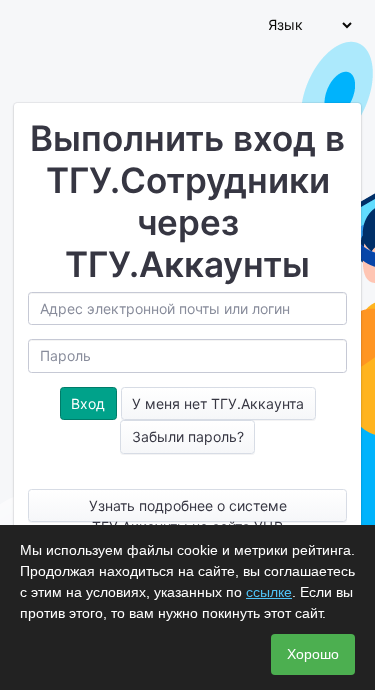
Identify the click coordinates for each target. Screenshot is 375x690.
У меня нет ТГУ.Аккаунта (218, 403)
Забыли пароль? (188, 436)
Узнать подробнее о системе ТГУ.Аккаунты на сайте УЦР (188, 509)
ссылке (269, 592)
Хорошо (313, 654)
